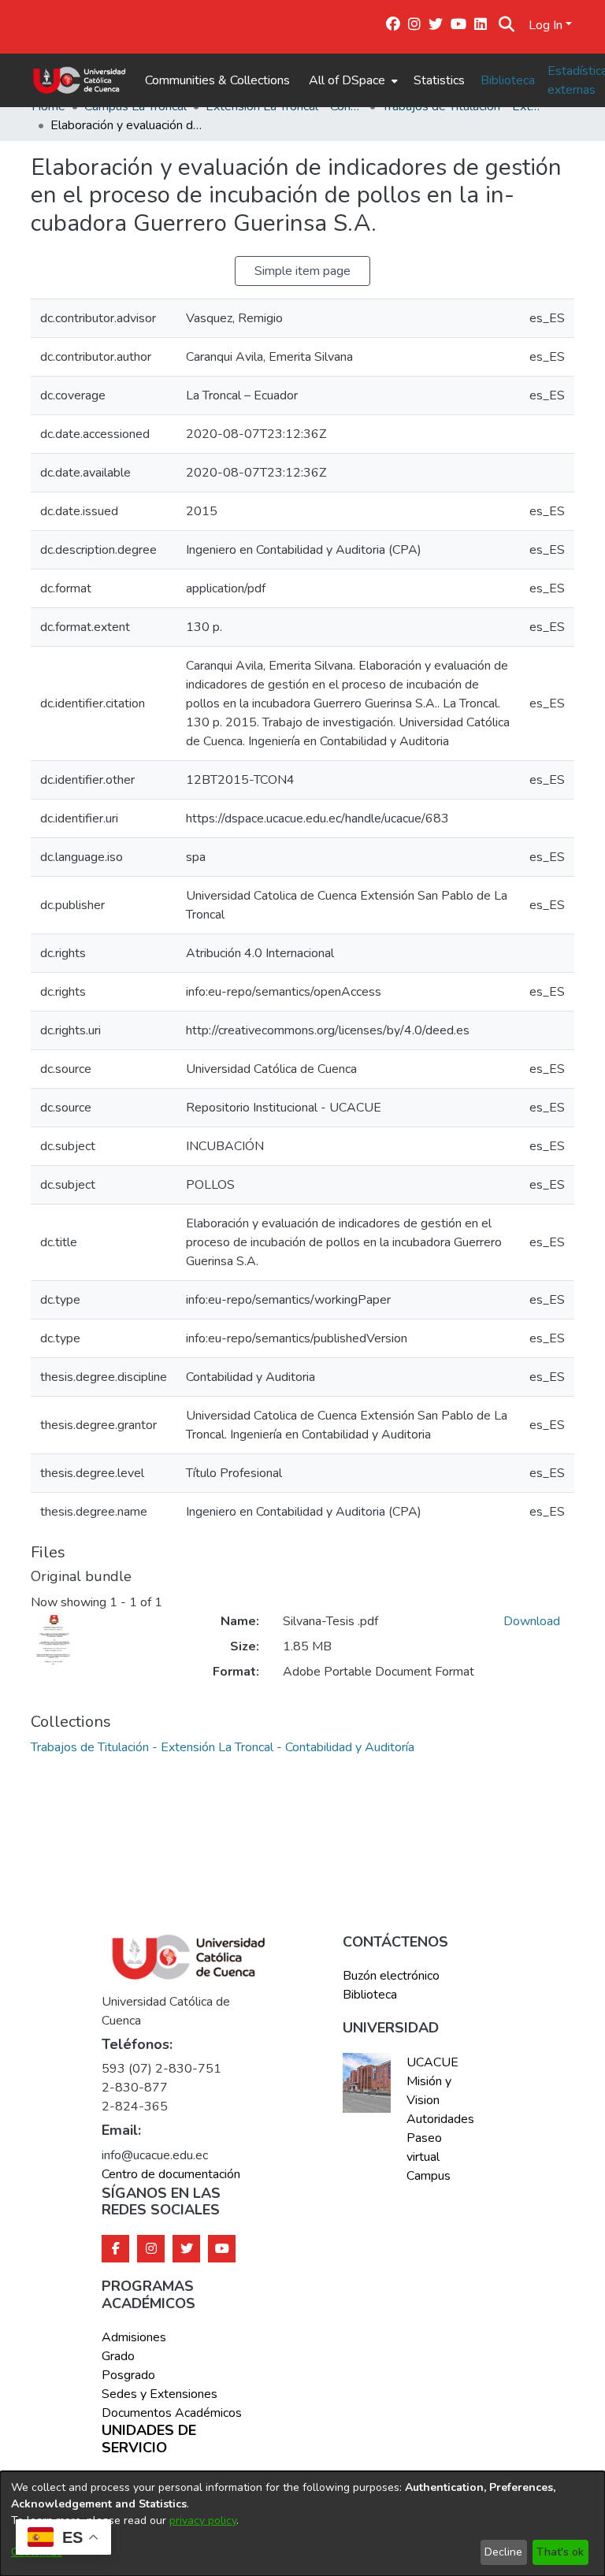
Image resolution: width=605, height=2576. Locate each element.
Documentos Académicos (172, 2413)
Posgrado (128, 2375)
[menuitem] (352, 80)
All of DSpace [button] (347, 80)
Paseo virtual (424, 2147)
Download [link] (532, 1621)
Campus (429, 2176)
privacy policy (203, 2520)
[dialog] (302, 2524)
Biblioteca (508, 80)
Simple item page (302, 271)
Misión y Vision (429, 2091)
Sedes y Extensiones (160, 2394)
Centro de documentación (171, 2174)
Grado (118, 2356)
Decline (503, 2552)
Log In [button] (547, 25)
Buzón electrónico (391, 1976)
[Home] (79, 80)
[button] (506, 25)
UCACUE (432, 2062)
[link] (223, 1747)
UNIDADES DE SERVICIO (149, 2439)
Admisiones (134, 2337)
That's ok (560, 2552)
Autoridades (439, 2119)
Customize (37, 2552)
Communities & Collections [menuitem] (217, 80)
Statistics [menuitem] (439, 80)
